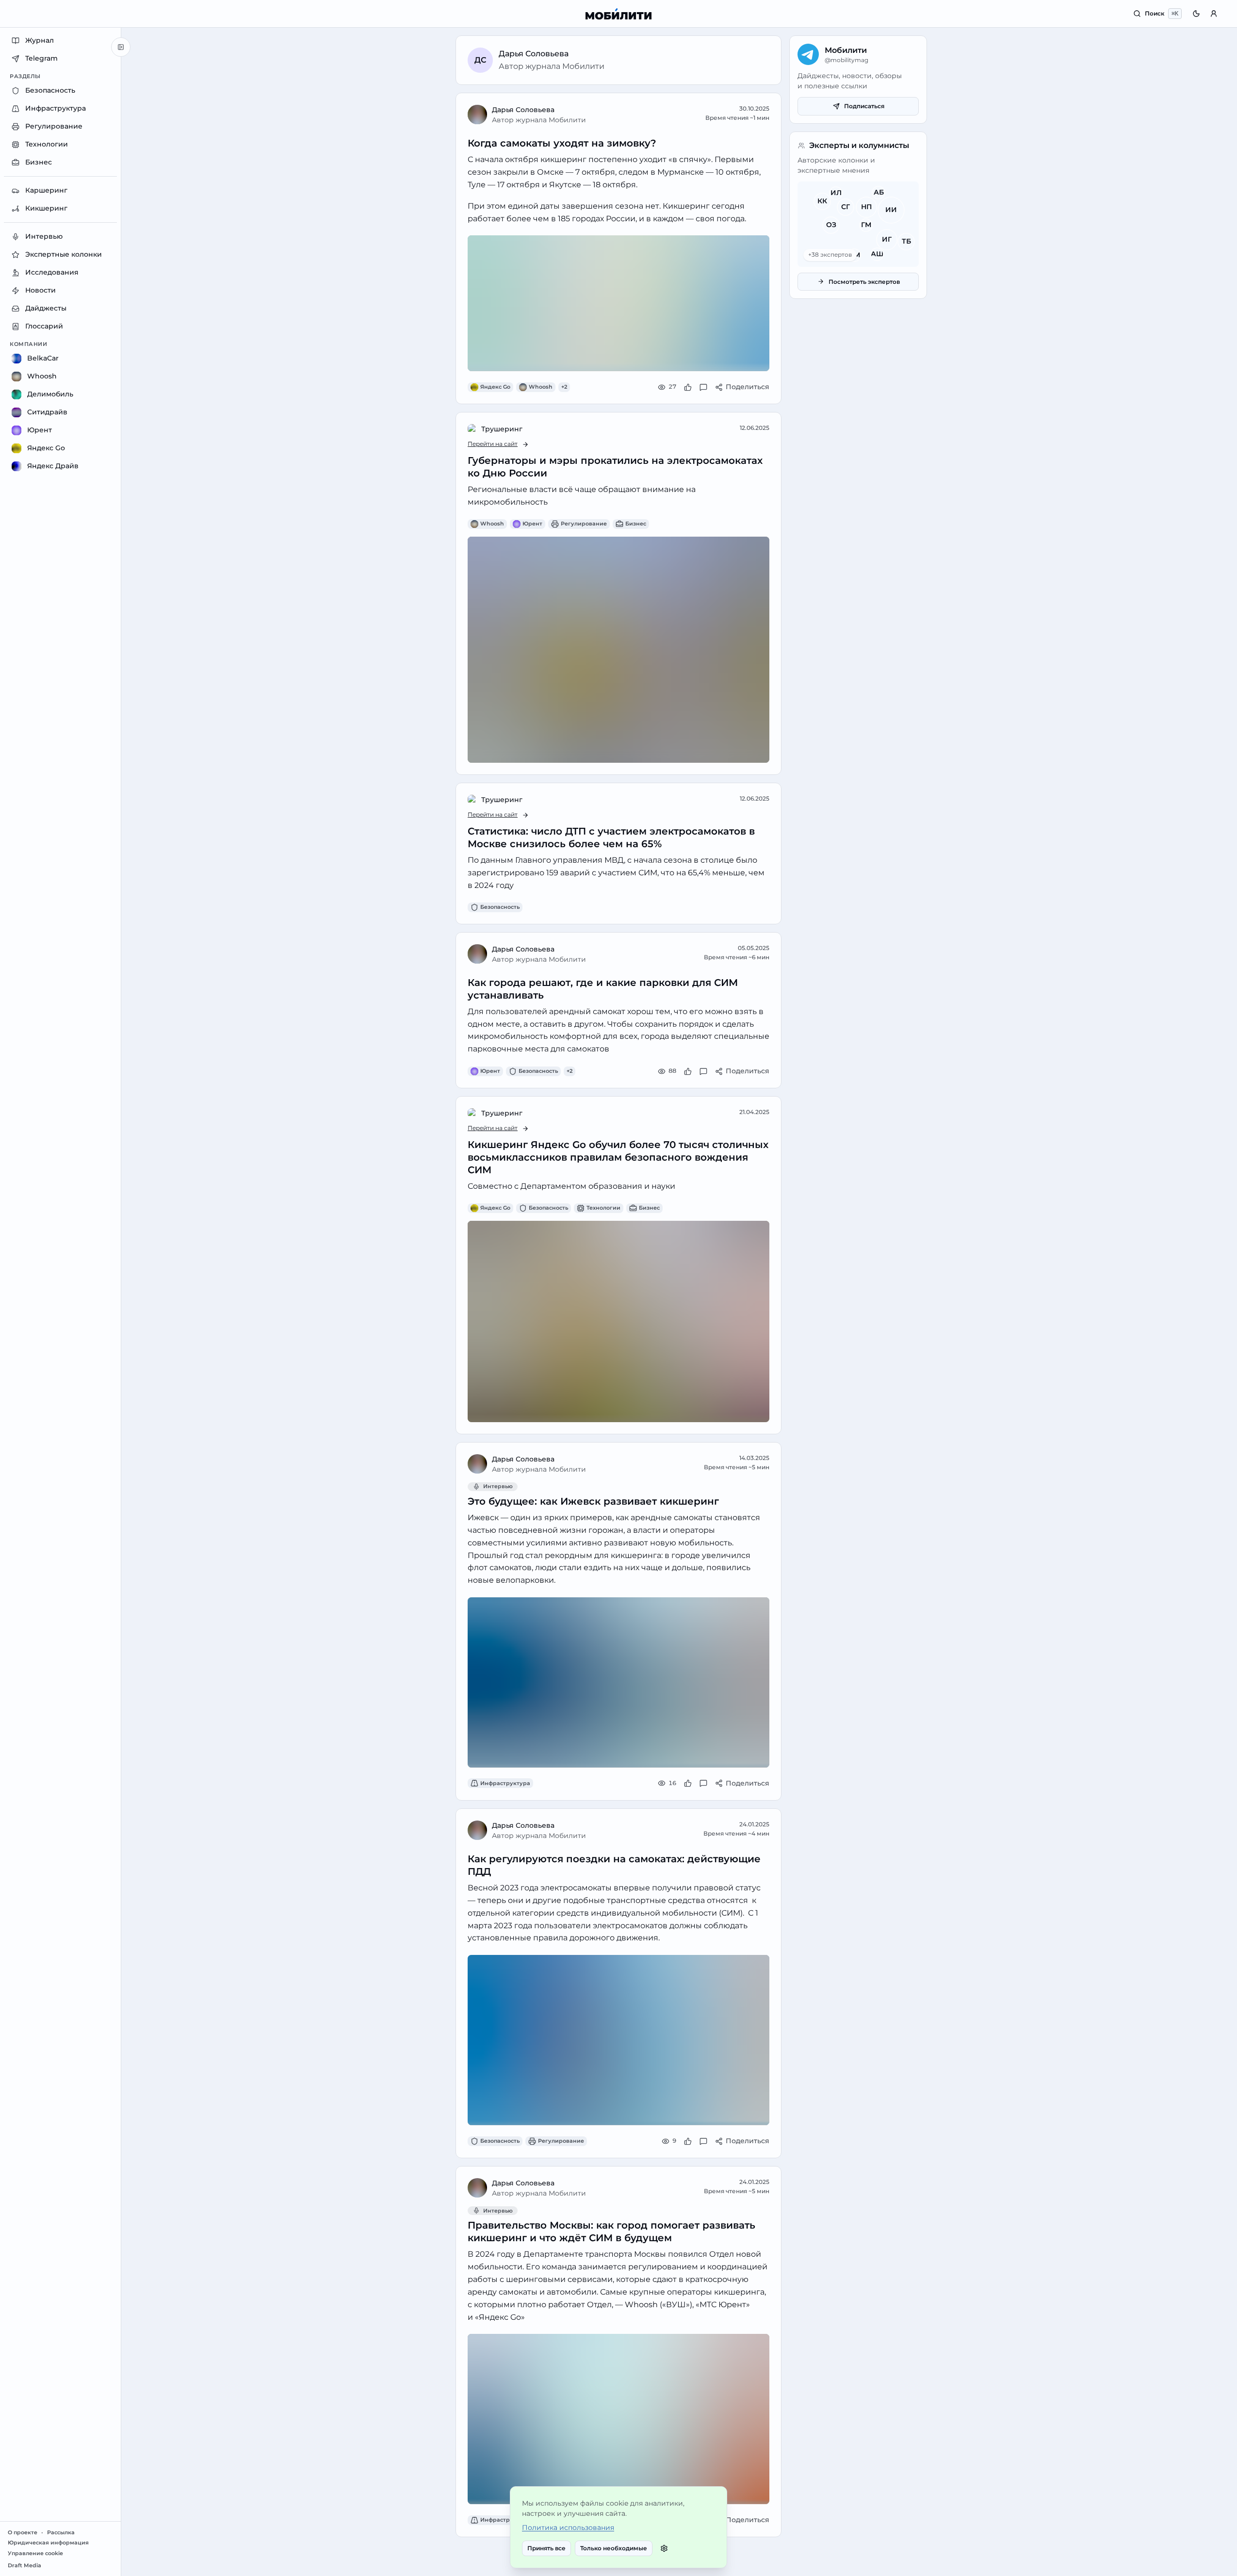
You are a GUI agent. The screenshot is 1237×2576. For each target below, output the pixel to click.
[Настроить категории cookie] (664, 2548)
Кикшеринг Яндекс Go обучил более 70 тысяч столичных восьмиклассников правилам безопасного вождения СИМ (618, 1157)
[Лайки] (688, 387)
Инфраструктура (505, 1783)
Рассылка (61, 2533)
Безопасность (500, 907)
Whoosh (541, 387)
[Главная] (619, 14)
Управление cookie (35, 2553)
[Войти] (1214, 14)
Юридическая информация (48, 2543)
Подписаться (864, 106)
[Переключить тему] (1196, 14)
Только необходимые (614, 2548)
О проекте (23, 2533)
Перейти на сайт (493, 444)
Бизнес (636, 524)
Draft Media (24, 2566)
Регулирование (584, 524)
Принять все (546, 2548)
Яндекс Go (495, 387)
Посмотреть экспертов (864, 282)
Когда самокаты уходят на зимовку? (562, 143)
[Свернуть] (121, 47)
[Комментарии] (703, 387)
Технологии (603, 1208)
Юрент (532, 524)
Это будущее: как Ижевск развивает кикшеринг (593, 1501)
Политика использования (568, 2527)
